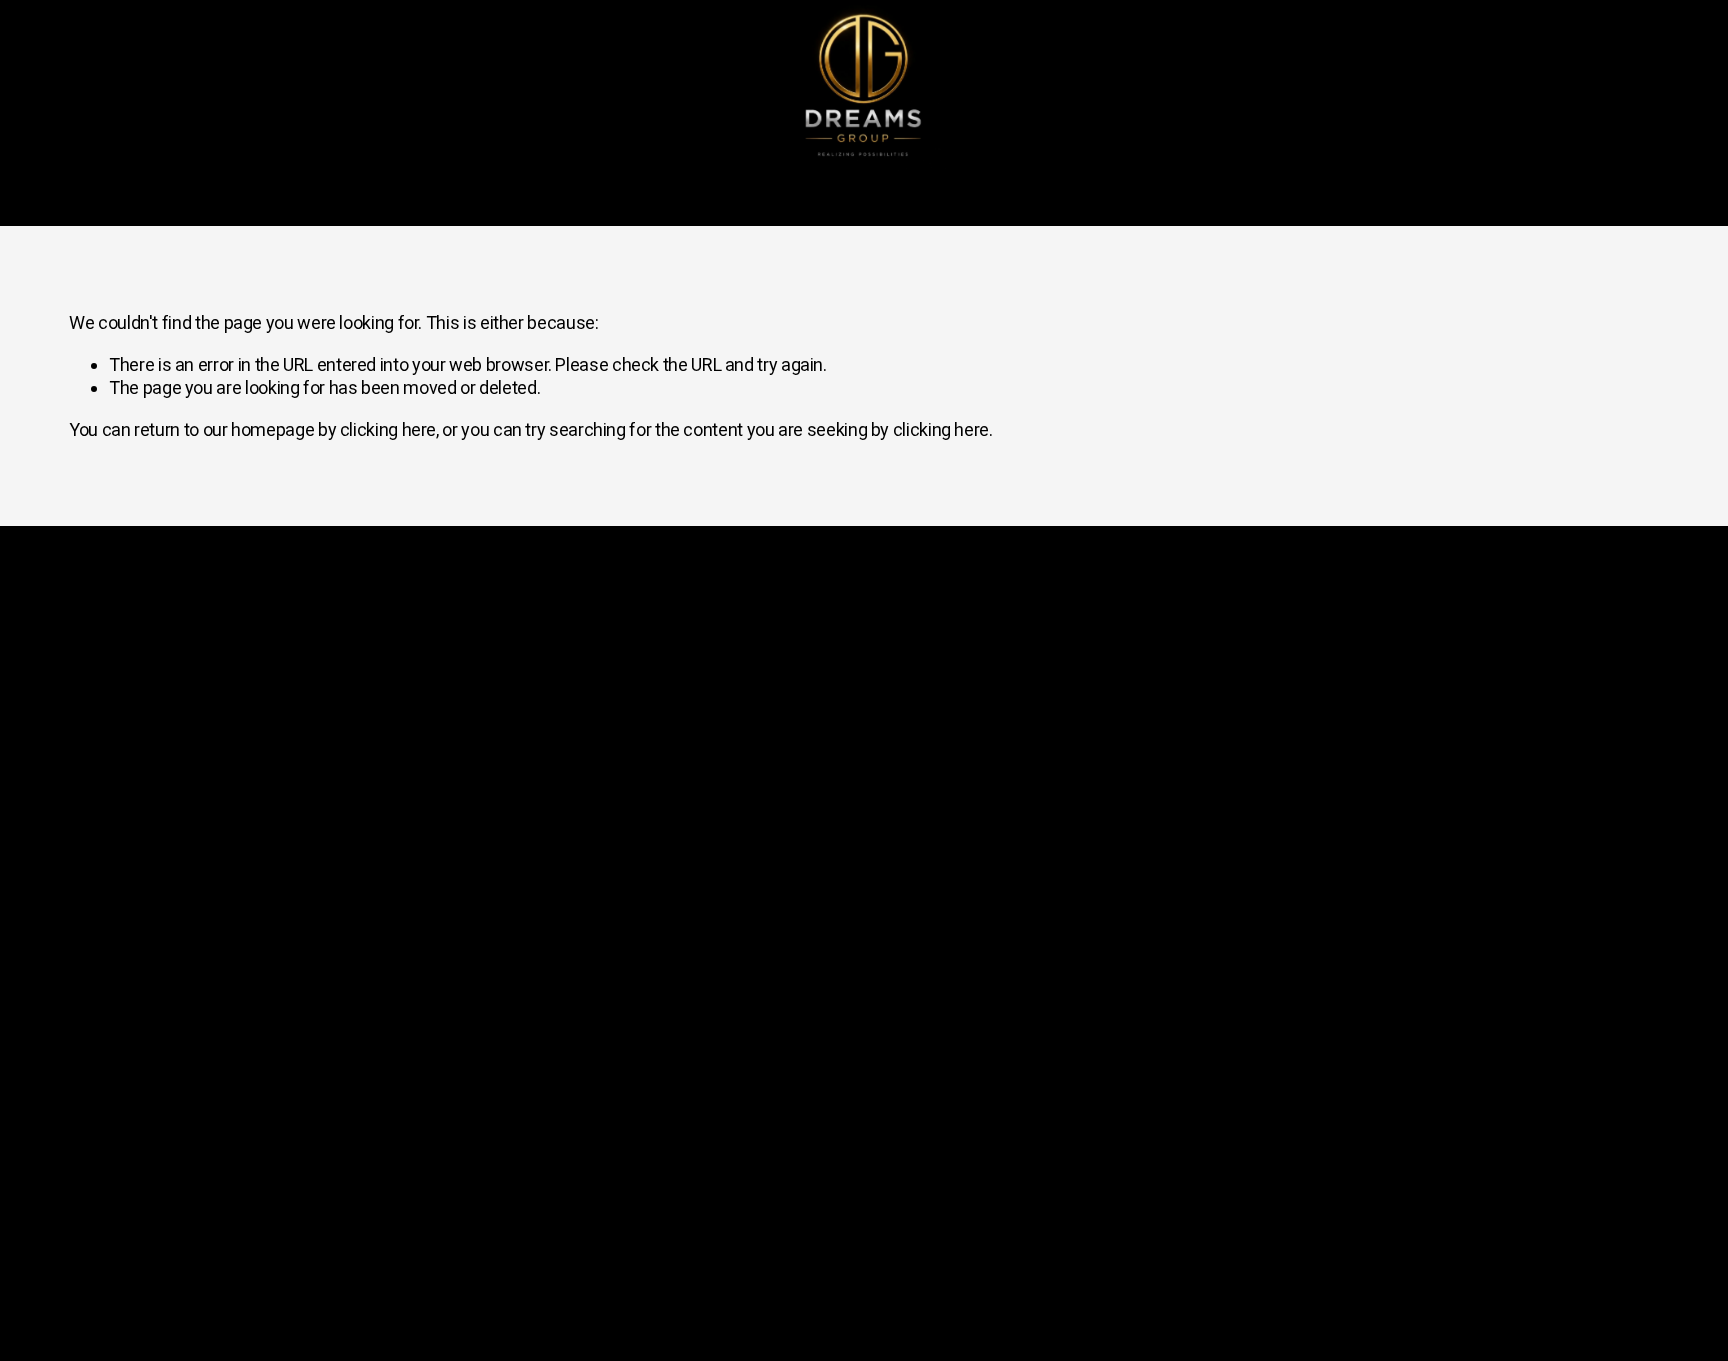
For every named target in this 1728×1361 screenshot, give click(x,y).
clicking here (388, 429)
